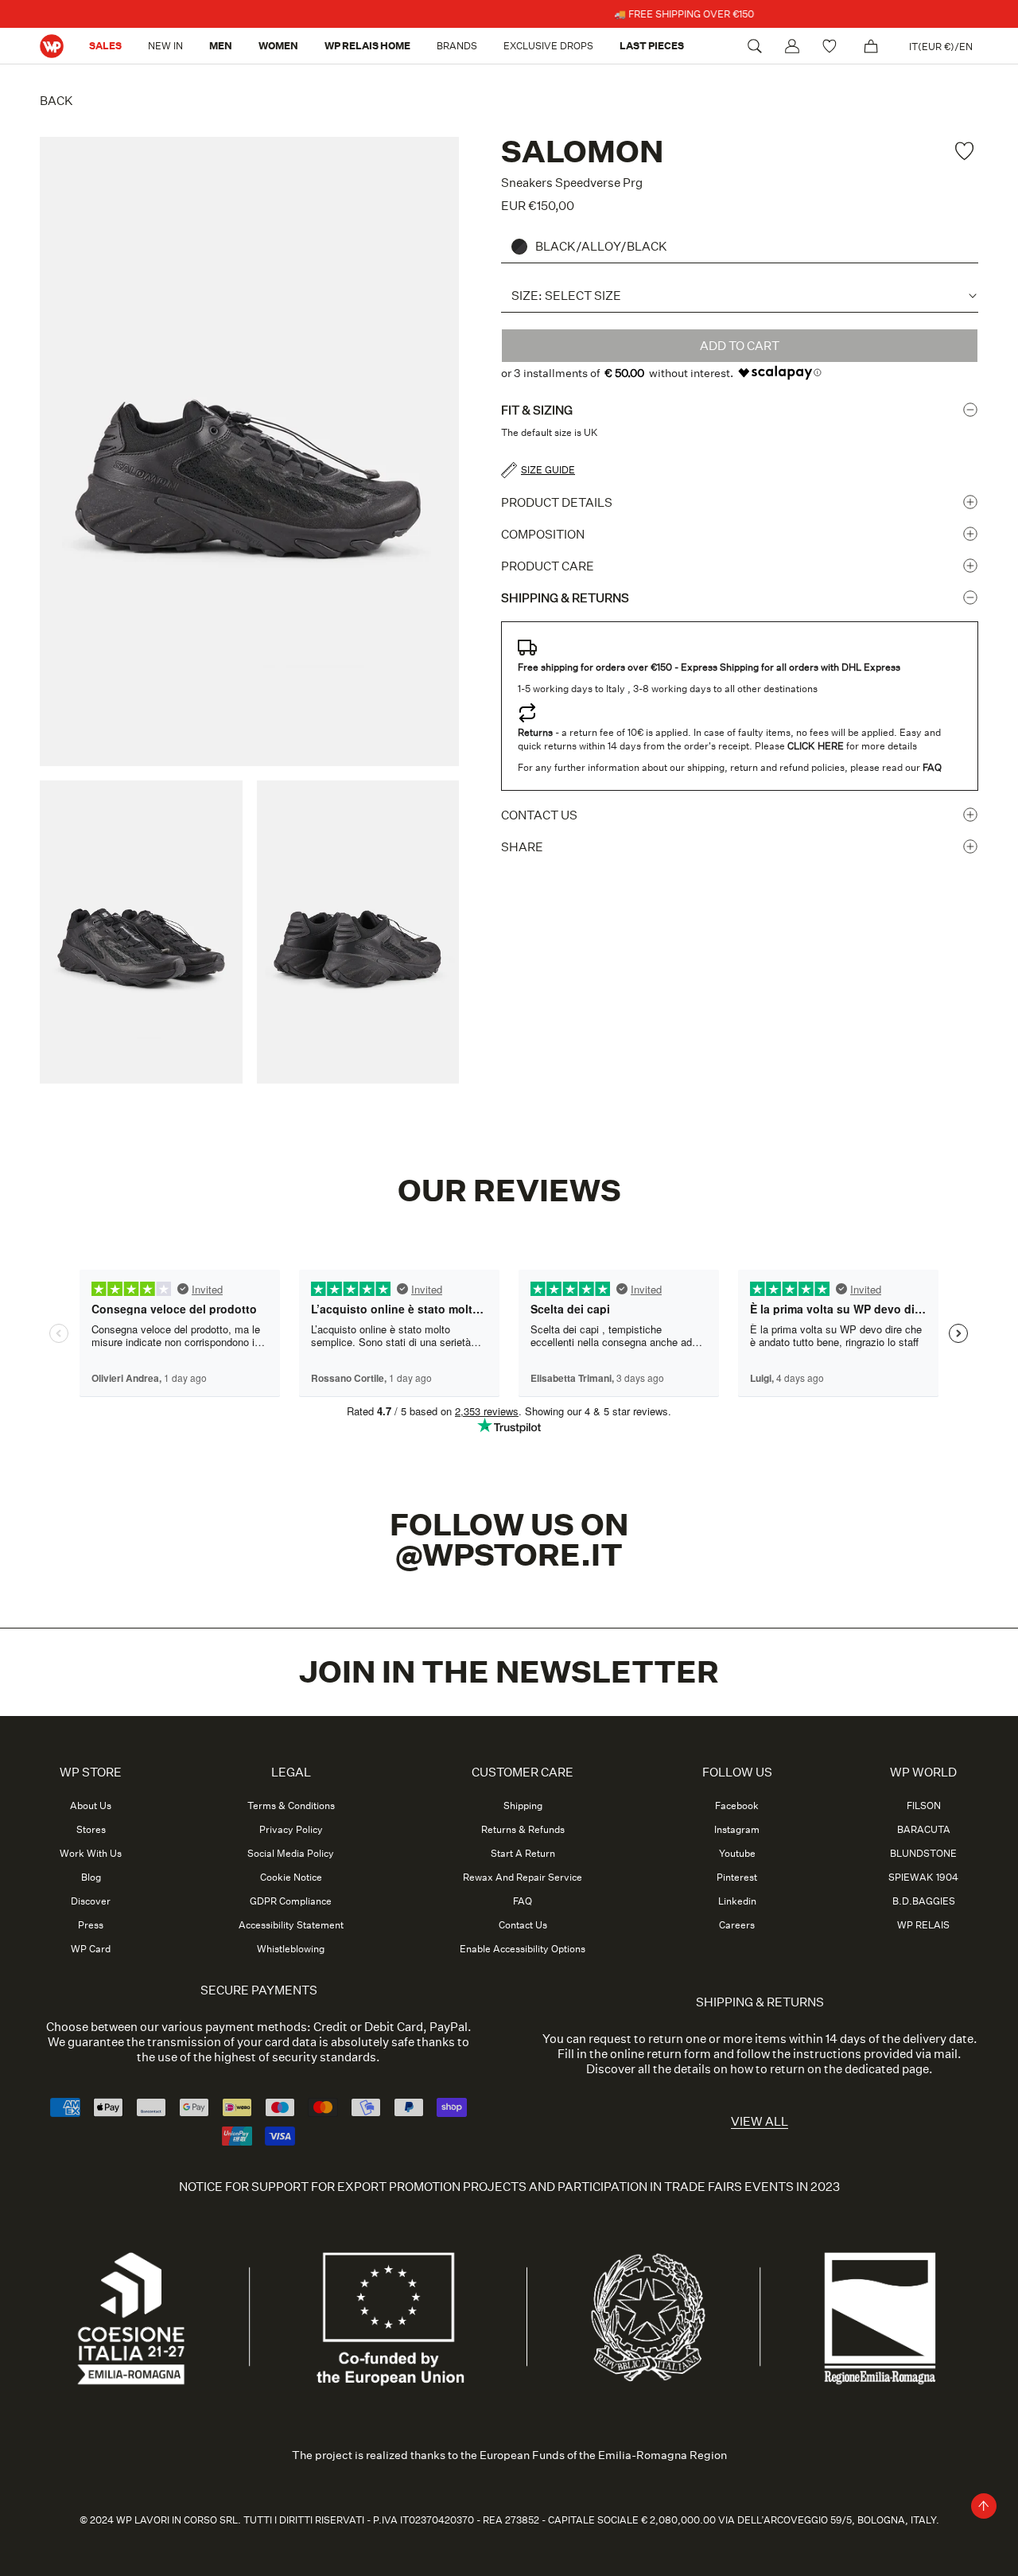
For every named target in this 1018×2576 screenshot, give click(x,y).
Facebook (737, 1806)
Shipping (523, 1806)
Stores (91, 1830)
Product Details (557, 502)
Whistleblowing (291, 1949)
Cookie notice (291, 1878)
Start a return (523, 1854)
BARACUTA (924, 1830)
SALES (105, 46)
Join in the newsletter (509, 1672)
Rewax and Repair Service (523, 1878)
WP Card (91, 1949)
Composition (543, 534)
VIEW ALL (760, 2121)
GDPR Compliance (291, 1901)
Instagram (737, 1830)
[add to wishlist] (966, 151)
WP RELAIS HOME (367, 46)
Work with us (91, 1854)
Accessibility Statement (291, 1925)
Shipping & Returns (565, 598)
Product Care (548, 566)
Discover (91, 1901)
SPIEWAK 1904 (923, 1878)
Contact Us (523, 1925)
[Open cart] (871, 46)
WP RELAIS (923, 1925)
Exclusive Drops (548, 46)
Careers (737, 1925)
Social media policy (291, 1854)
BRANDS (457, 46)
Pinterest (737, 1878)
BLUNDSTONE (923, 1854)
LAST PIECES (652, 46)
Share (522, 847)
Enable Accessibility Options (523, 1949)
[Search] (755, 46)
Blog (91, 1878)
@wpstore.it (509, 1555)
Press (91, 1925)
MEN (221, 46)
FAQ (523, 1901)
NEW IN (165, 46)
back (56, 101)
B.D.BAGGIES (924, 1901)
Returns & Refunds (523, 1830)
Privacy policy (291, 1830)
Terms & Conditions (291, 1806)
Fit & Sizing (537, 410)
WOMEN (278, 46)
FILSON (924, 1806)
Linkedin (737, 1901)
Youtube (737, 1854)
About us (91, 1806)
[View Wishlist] (831, 46)
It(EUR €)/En (941, 47)
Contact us (539, 815)
